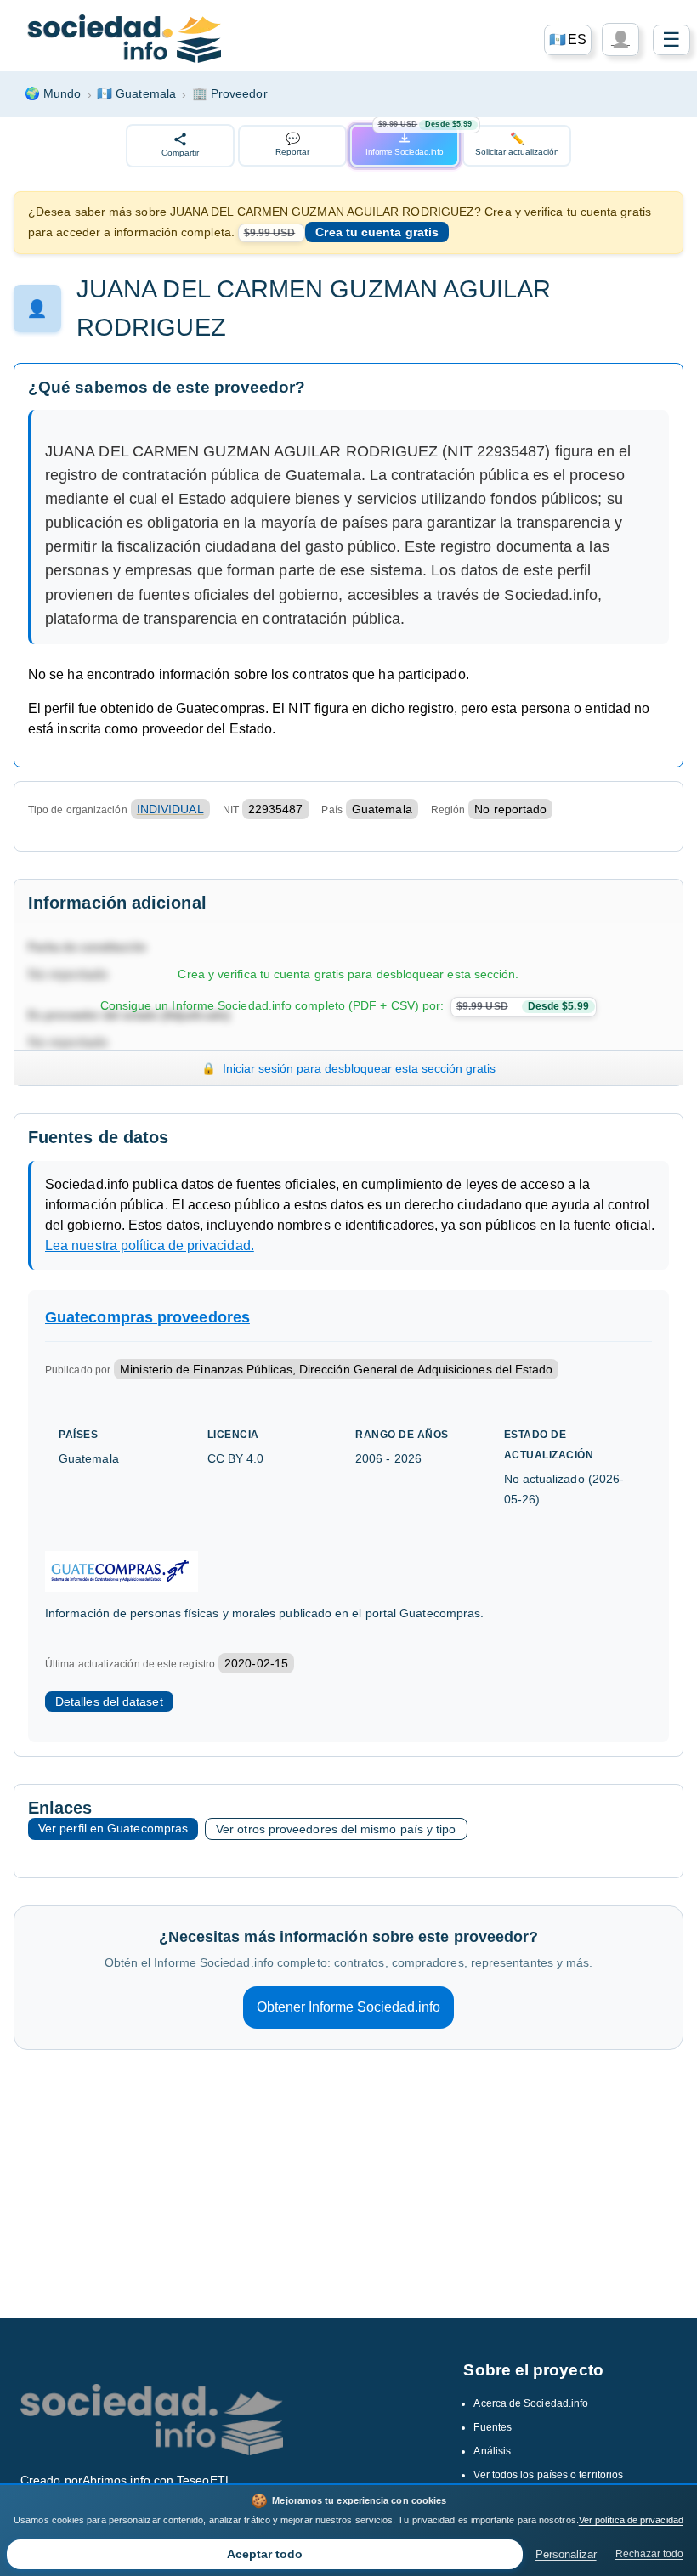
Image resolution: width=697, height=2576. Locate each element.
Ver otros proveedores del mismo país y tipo (336, 1829)
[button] (568, 40)
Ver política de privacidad (631, 2520)
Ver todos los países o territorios (548, 2475)
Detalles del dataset (109, 1701)
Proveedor (230, 93)
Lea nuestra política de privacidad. (150, 1246)
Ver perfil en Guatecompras (113, 1828)
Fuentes (493, 2427)
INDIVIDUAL (170, 809)
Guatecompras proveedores (147, 1317)
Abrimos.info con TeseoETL (157, 2480)
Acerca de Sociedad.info (531, 2403)
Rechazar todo (649, 2554)
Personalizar (566, 2554)
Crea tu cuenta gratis (377, 232)
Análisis (492, 2451)
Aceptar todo (265, 2554)
